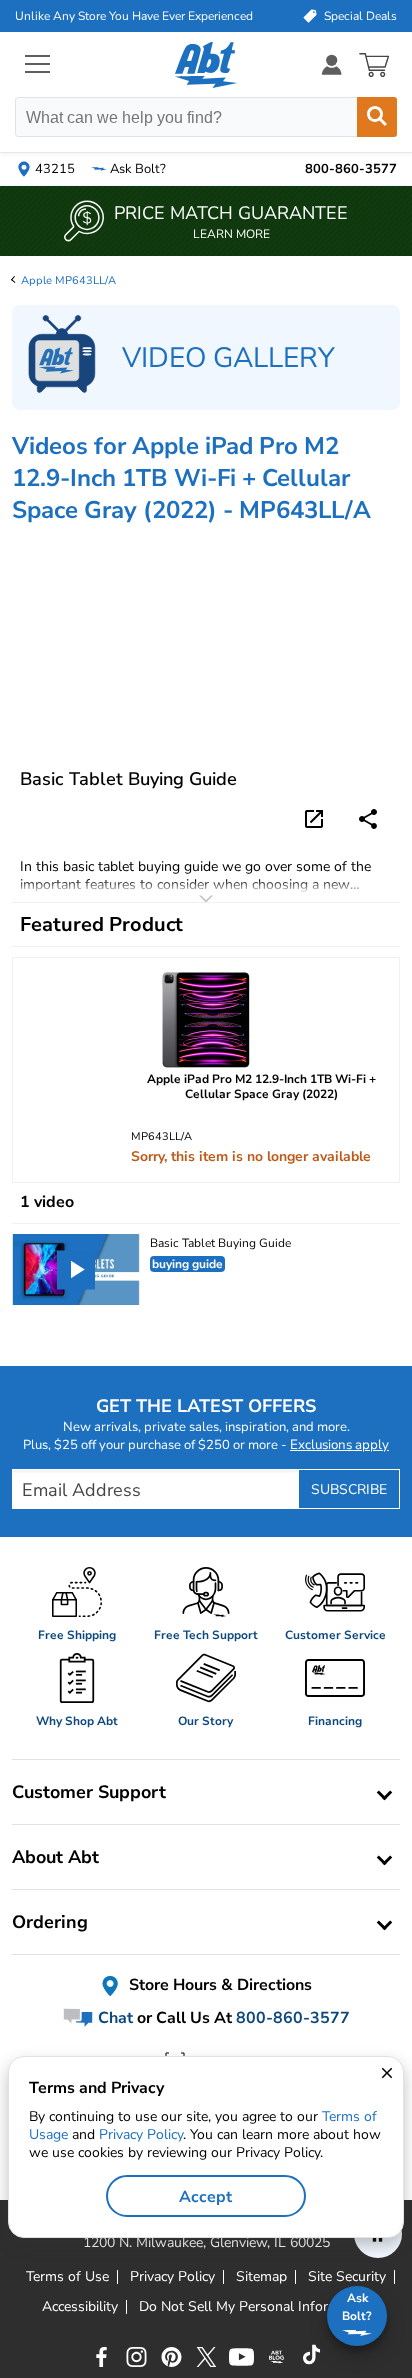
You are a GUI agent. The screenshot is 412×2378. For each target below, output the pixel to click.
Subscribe (349, 1489)
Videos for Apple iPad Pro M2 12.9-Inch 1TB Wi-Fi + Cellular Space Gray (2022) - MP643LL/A (191, 478)
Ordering (50, 1922)
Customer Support (89, 1792)
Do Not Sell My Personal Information (255, 2307)
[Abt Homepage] (206, 65)
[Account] (332, 64)
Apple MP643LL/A (68, 280)
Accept (205, 2197)
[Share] (368, 819)
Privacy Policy (141, 2134)
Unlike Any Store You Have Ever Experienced (134, 16)
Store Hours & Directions (218, 1986)
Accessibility (80, 2307)
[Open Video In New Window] (317, 817)
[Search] (377, 117)
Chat (113, 2018)
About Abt (55, 1857)
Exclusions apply (339, 1445)
